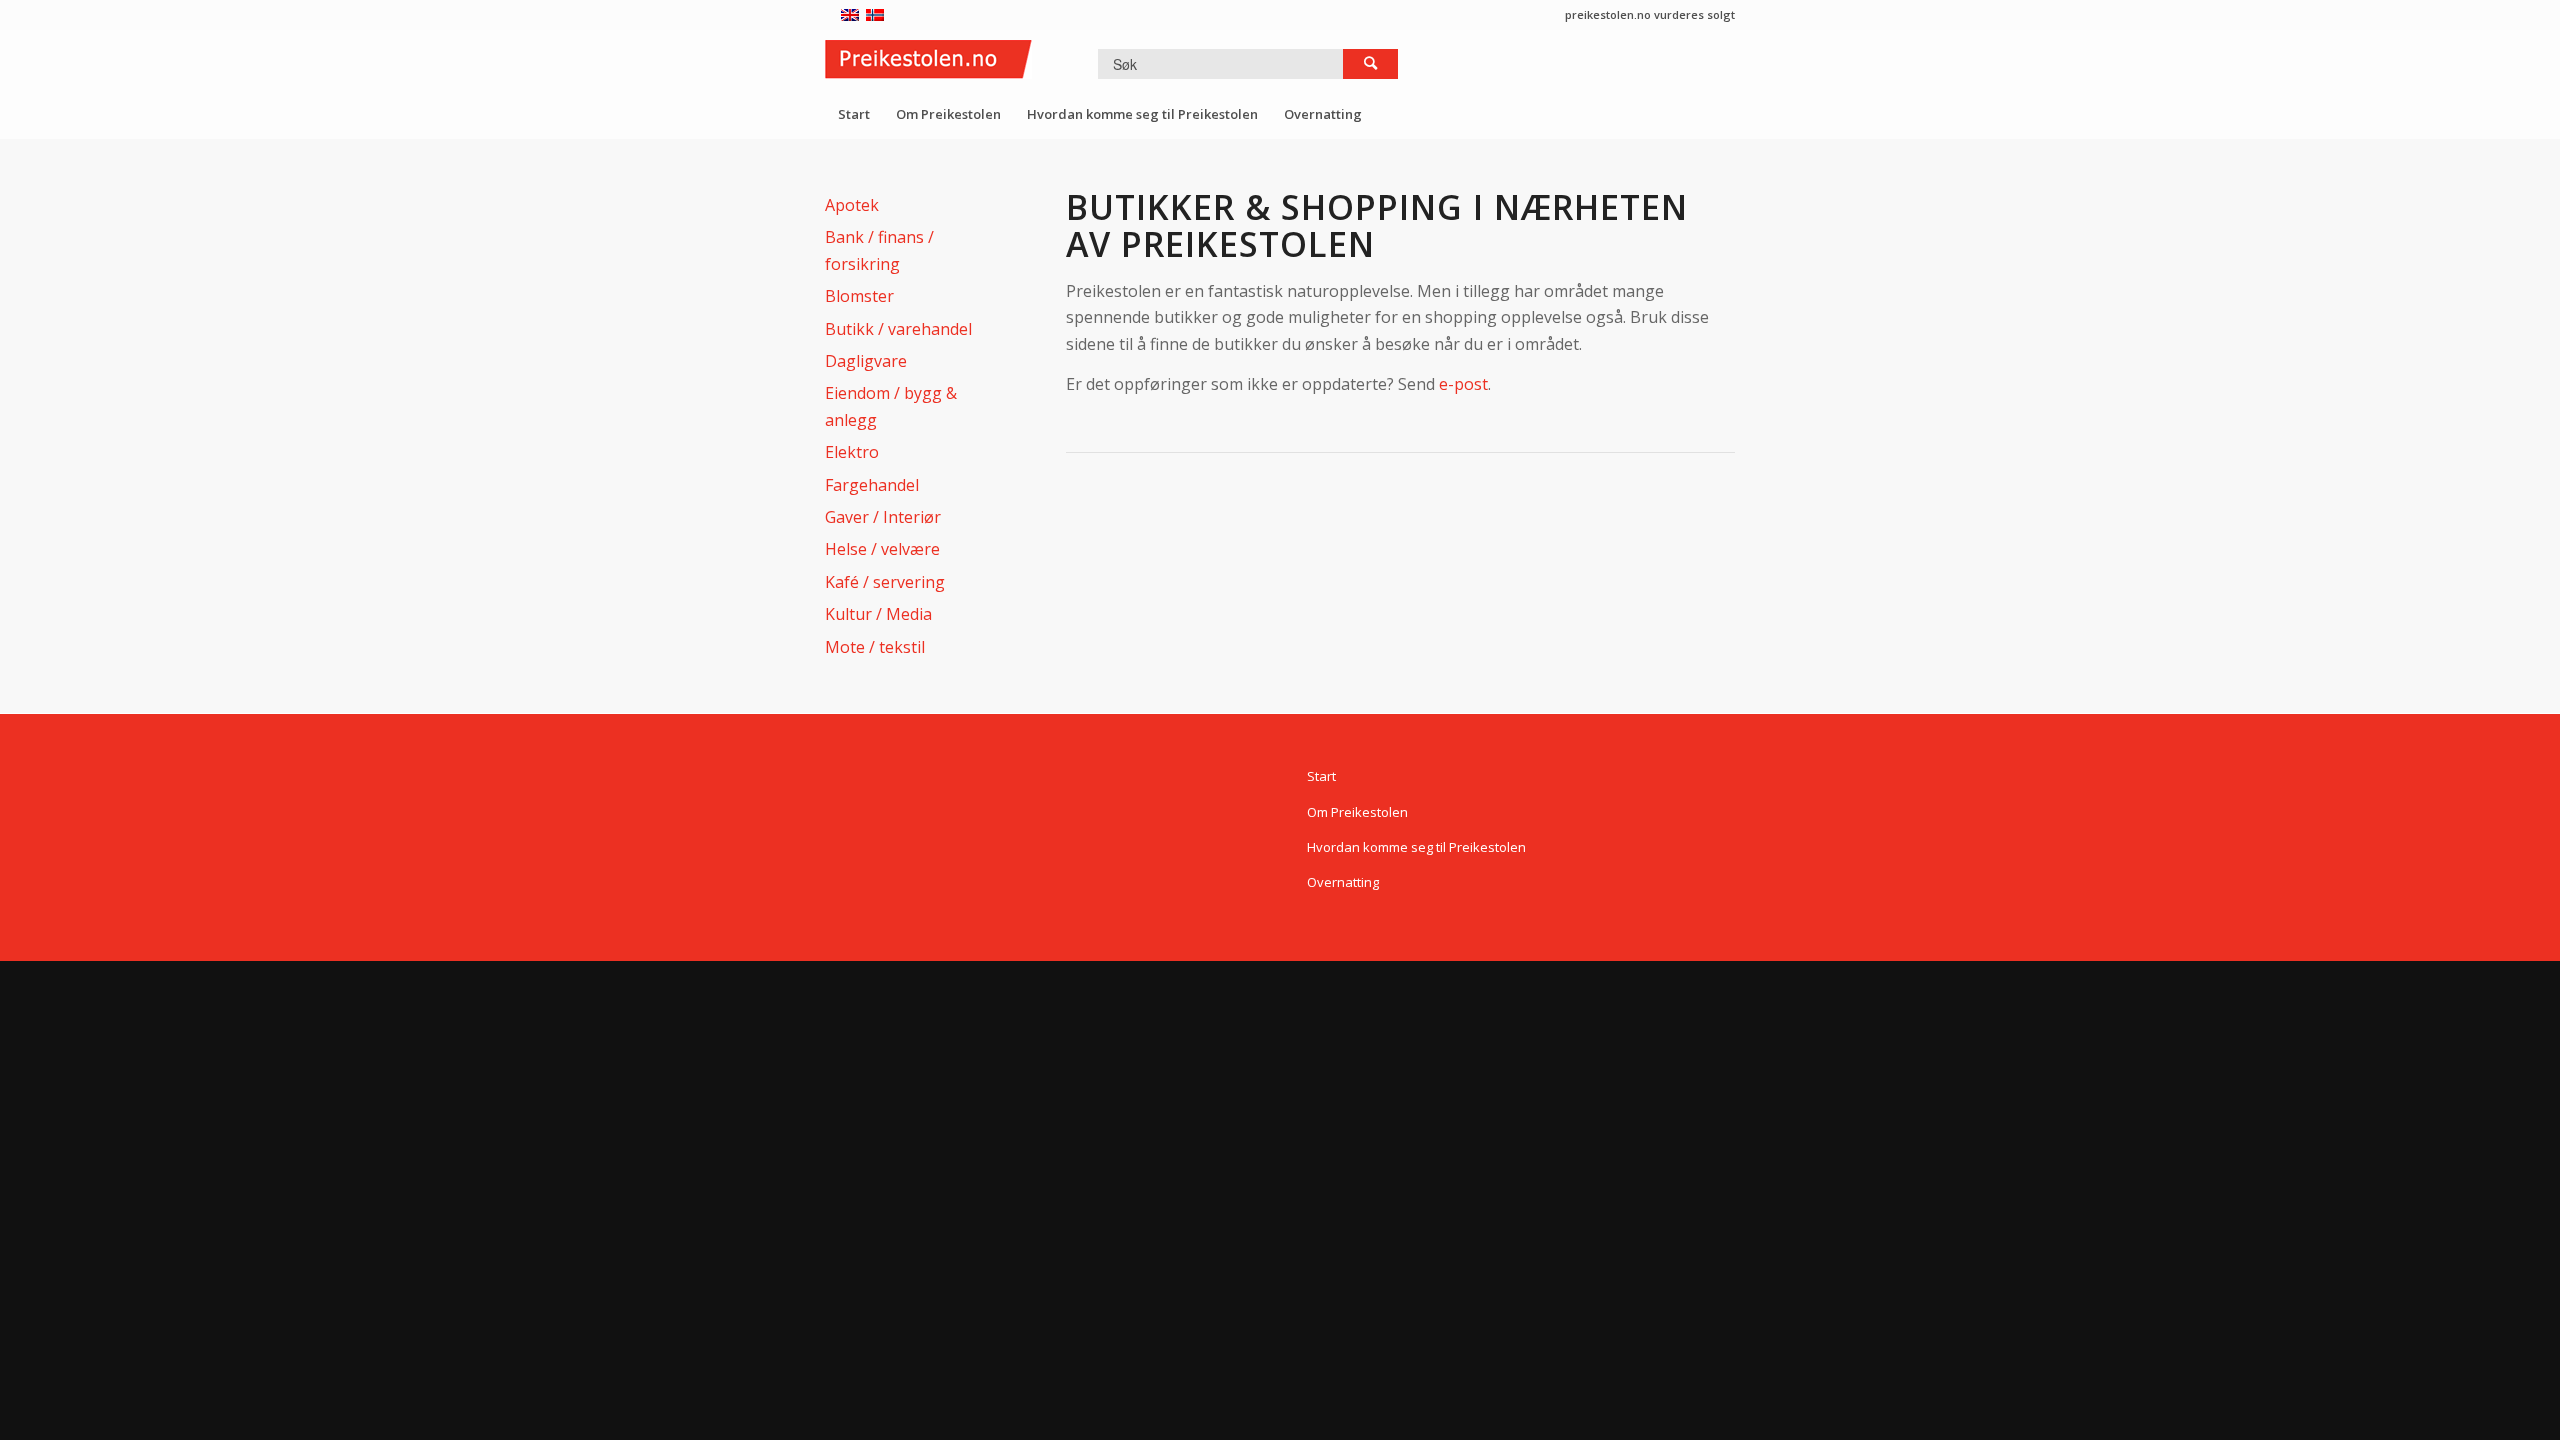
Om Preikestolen (1357, 812)
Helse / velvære (882, 549)
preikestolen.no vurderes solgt (1650, 14)
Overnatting (1343, 882)
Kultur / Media (878, 614)
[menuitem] (854, 114)
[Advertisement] (1430, 541)
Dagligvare (866, 361)
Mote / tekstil (875, 647)
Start (1321, 776)
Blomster (859, 296)
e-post (1463, 384)
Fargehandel (872, 485)
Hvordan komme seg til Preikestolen (1416, 847)
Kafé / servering (885, 582)
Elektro (852, 452)
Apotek (852, 205)
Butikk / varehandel (898, 329)
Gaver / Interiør (883, 517)
